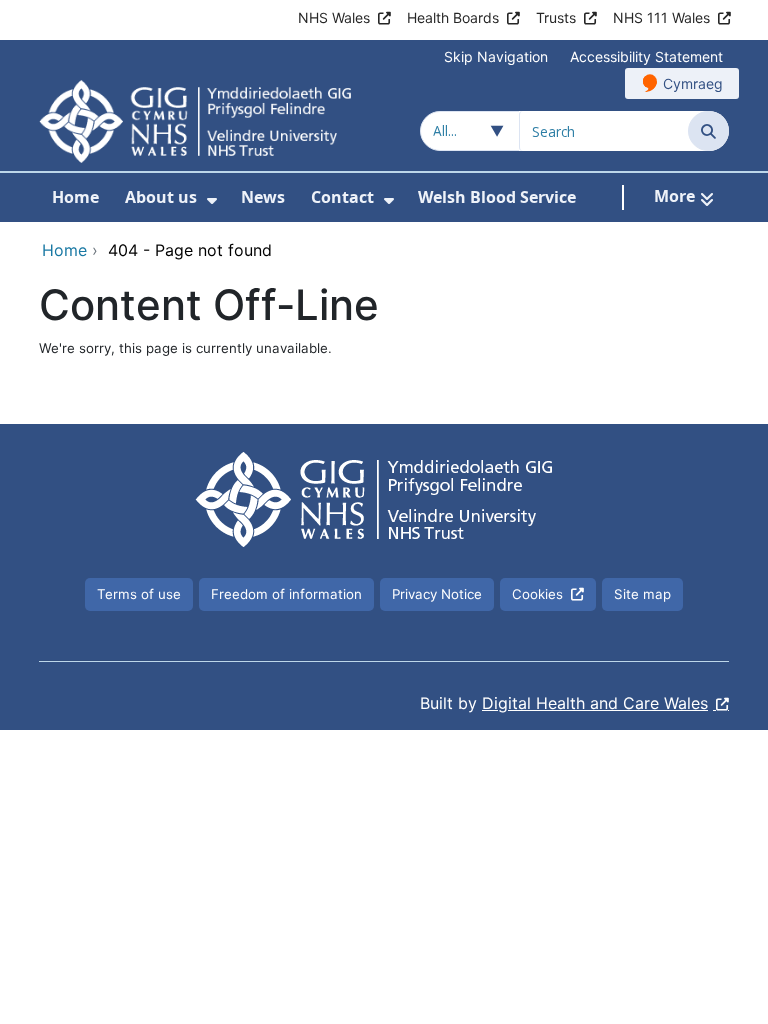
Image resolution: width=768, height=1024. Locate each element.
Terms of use (139, 594)
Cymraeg (693, 83)
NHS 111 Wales (661, 17)
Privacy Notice (437, 594)
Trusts (556, 17)
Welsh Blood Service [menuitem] (497, 197)
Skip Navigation (496, 56)
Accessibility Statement (646, 56)
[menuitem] (212, 200)
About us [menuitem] (161, 197)
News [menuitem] (263, 197)
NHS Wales (334, 17)
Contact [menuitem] (342, 197)
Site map (642, 594)
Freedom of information (286, 594)
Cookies (537, 594)
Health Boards (453, 17)
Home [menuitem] (75, 197)
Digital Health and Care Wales (595, 703)
